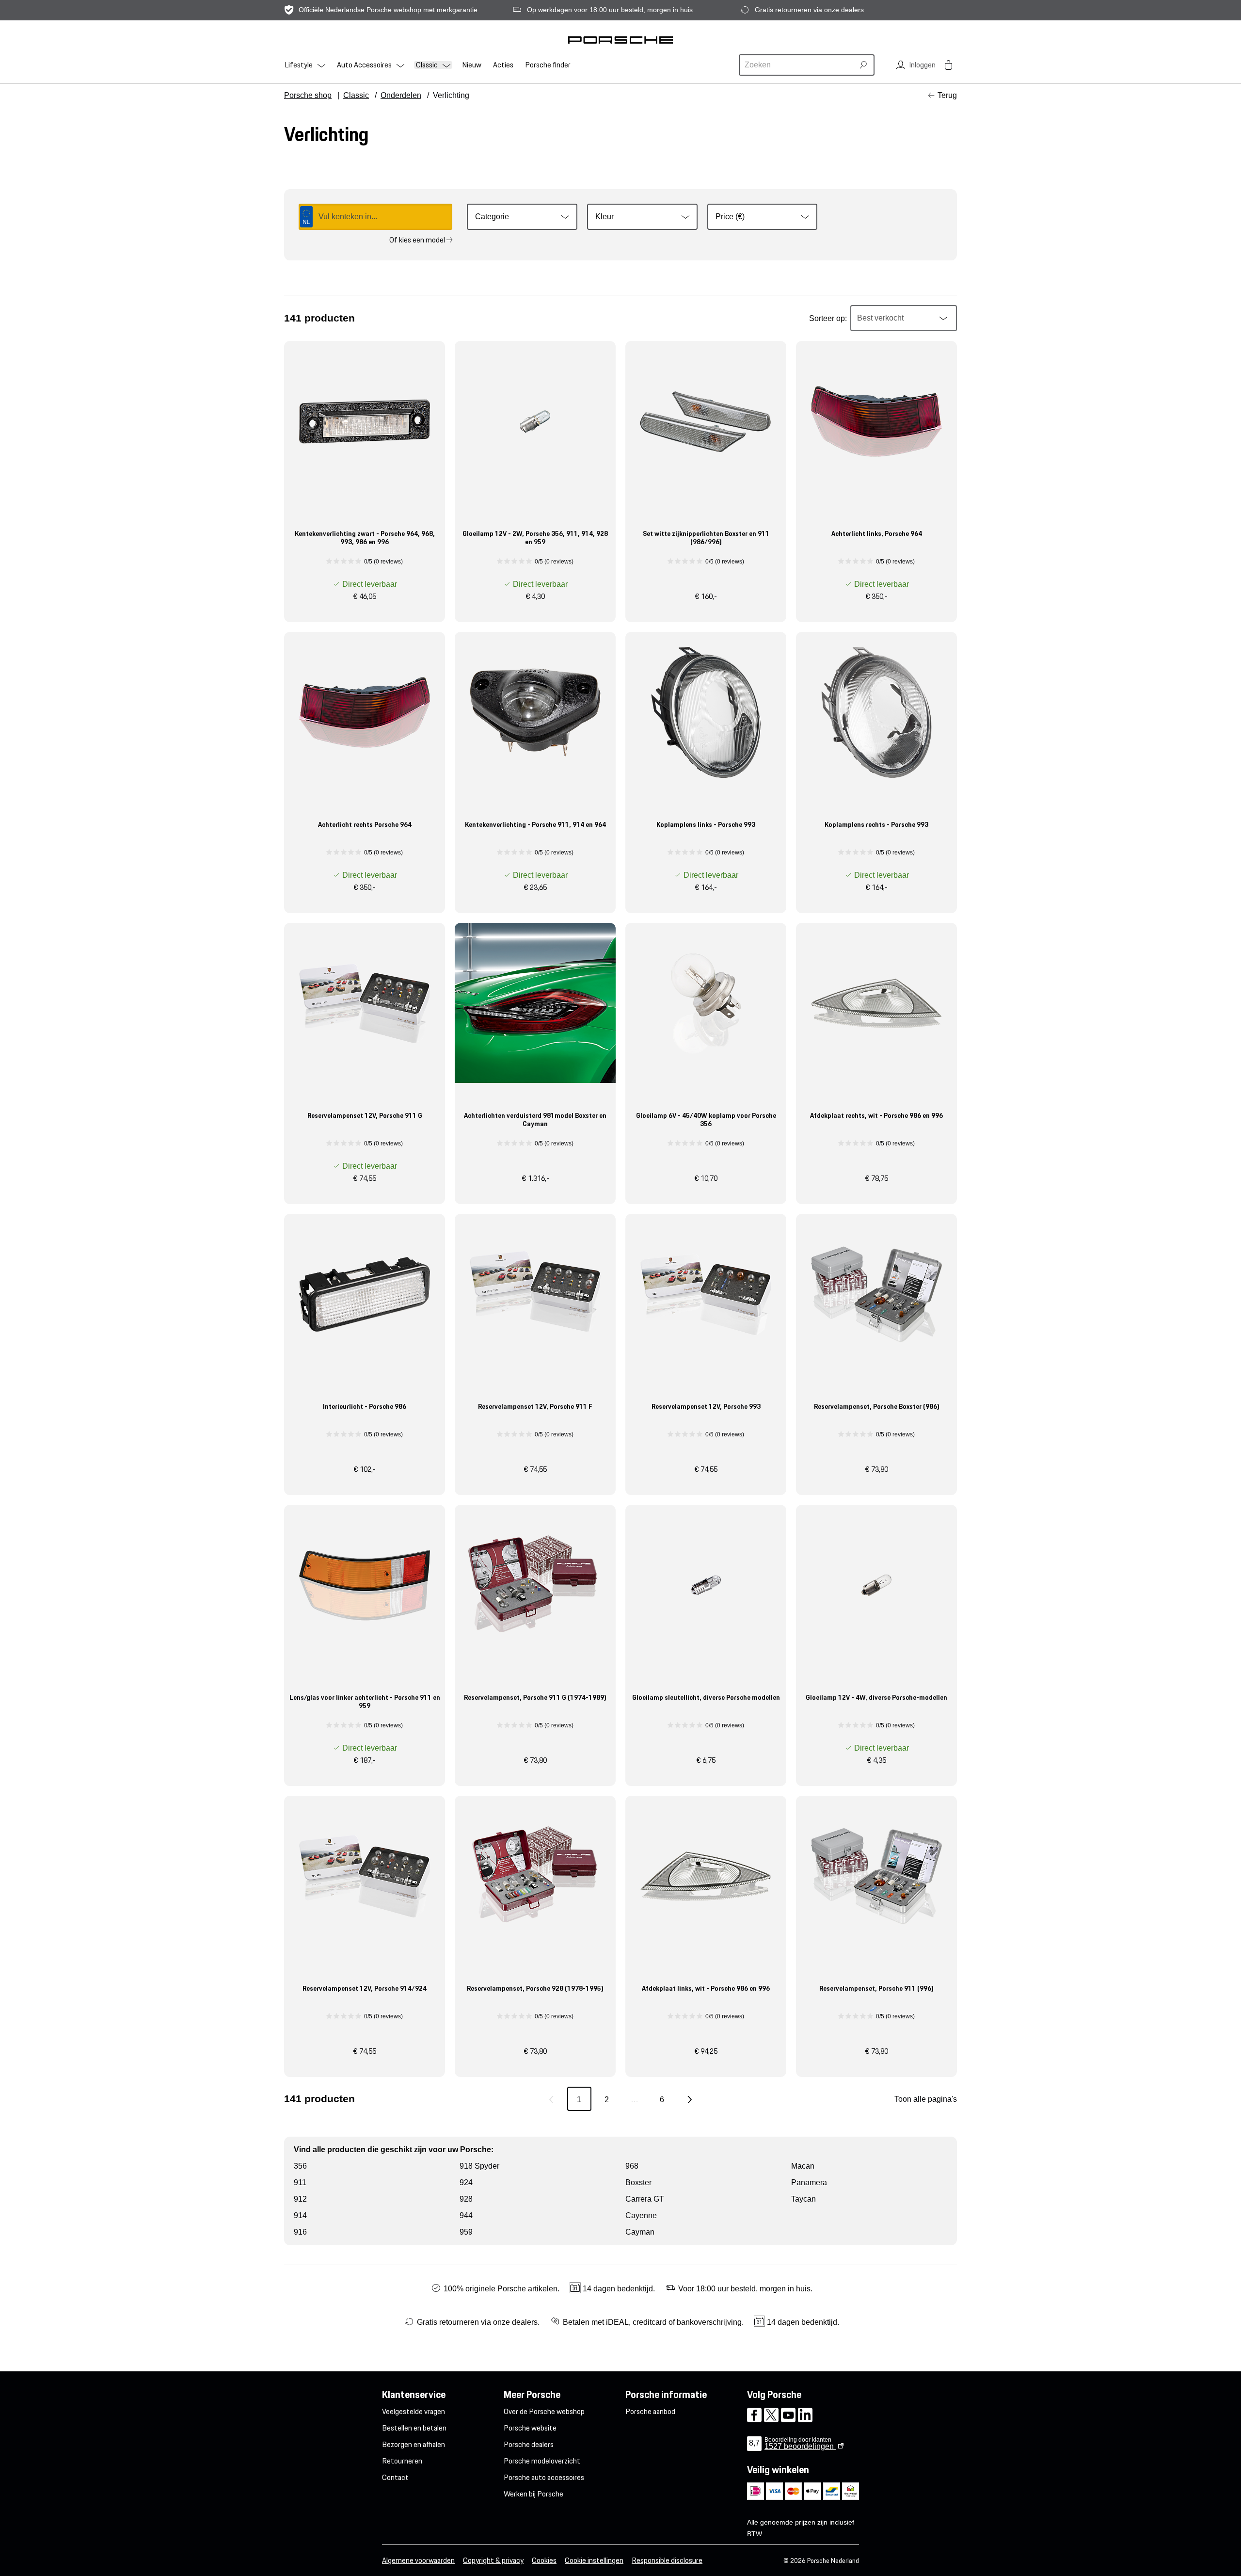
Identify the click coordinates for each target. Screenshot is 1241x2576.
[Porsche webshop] (620, 40)
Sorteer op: (828, 318)
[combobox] (798, 65)
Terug (947, 95)
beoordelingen (800, 2446)
